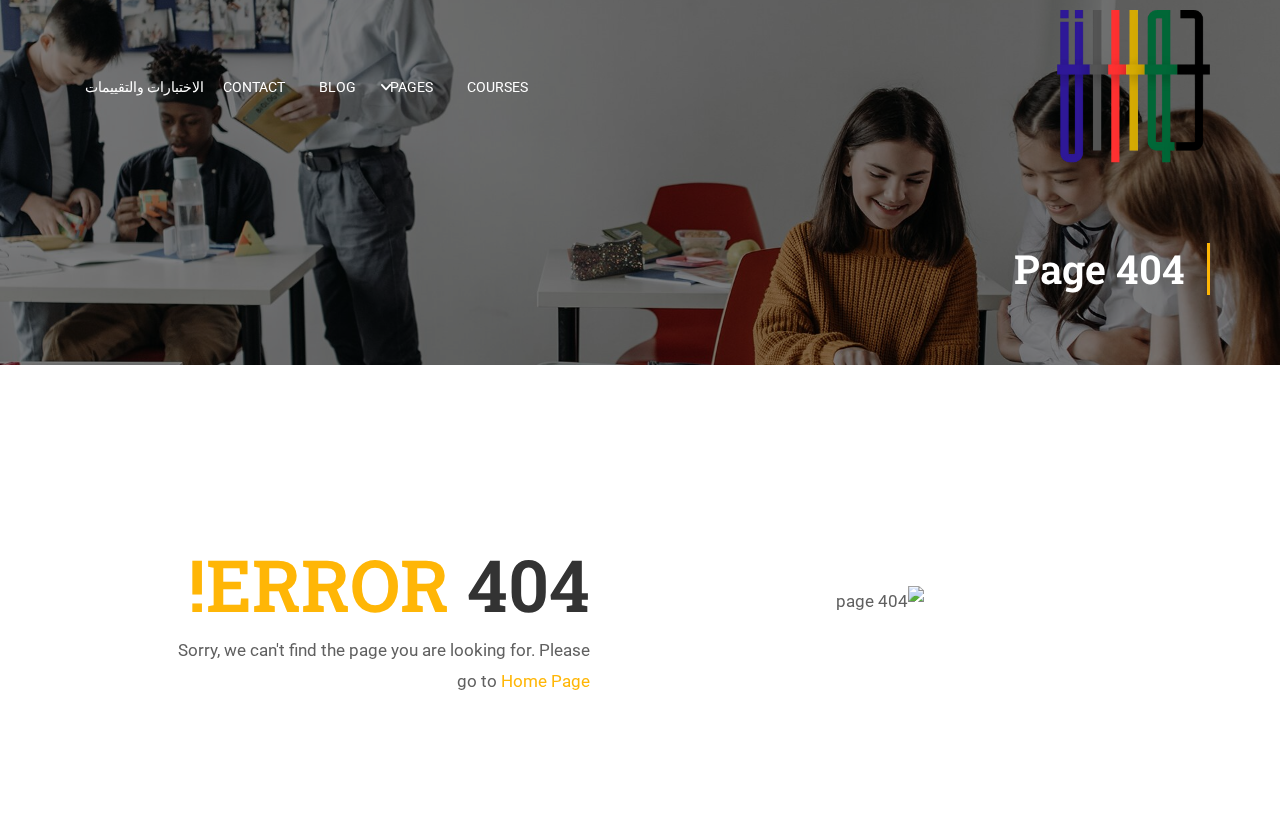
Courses (497, 87)
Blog (337, 87)
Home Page (545, 681)
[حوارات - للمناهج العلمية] (1133, 86)
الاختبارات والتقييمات (144, 87)
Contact (254, 87)
